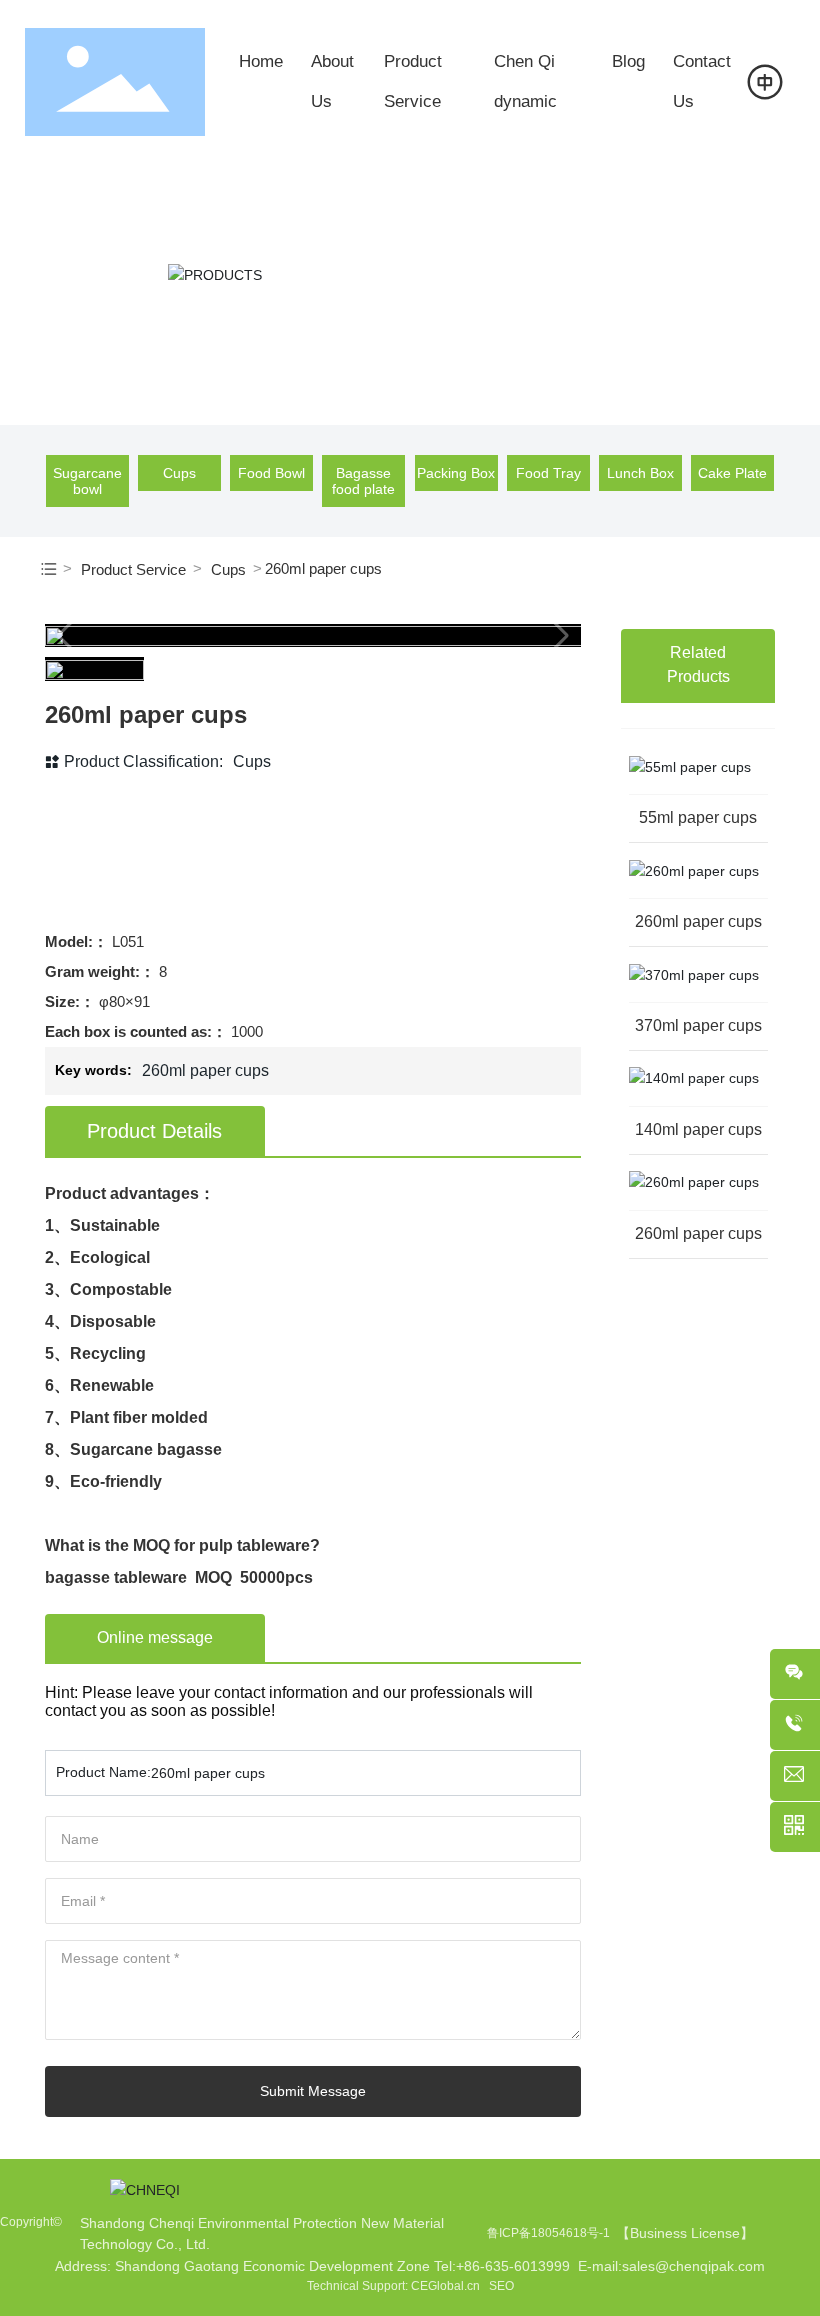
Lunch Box (640, 473)
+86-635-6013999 (513, 2266)
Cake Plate (732, 473)
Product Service (133, 569)
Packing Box (456, 473)
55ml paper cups (698, 817)
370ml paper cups (698, 1025)
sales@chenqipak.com (693, 2266)
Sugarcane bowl (87, 481)
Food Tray (548, 473)
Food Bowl (271, 473)
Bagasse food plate (363, 481)
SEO (501, 2286)
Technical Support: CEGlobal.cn (393, 2286)
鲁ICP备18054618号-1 (548, 2233)
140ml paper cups (698, 1129)
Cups (179, 473)
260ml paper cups (698, 921)
